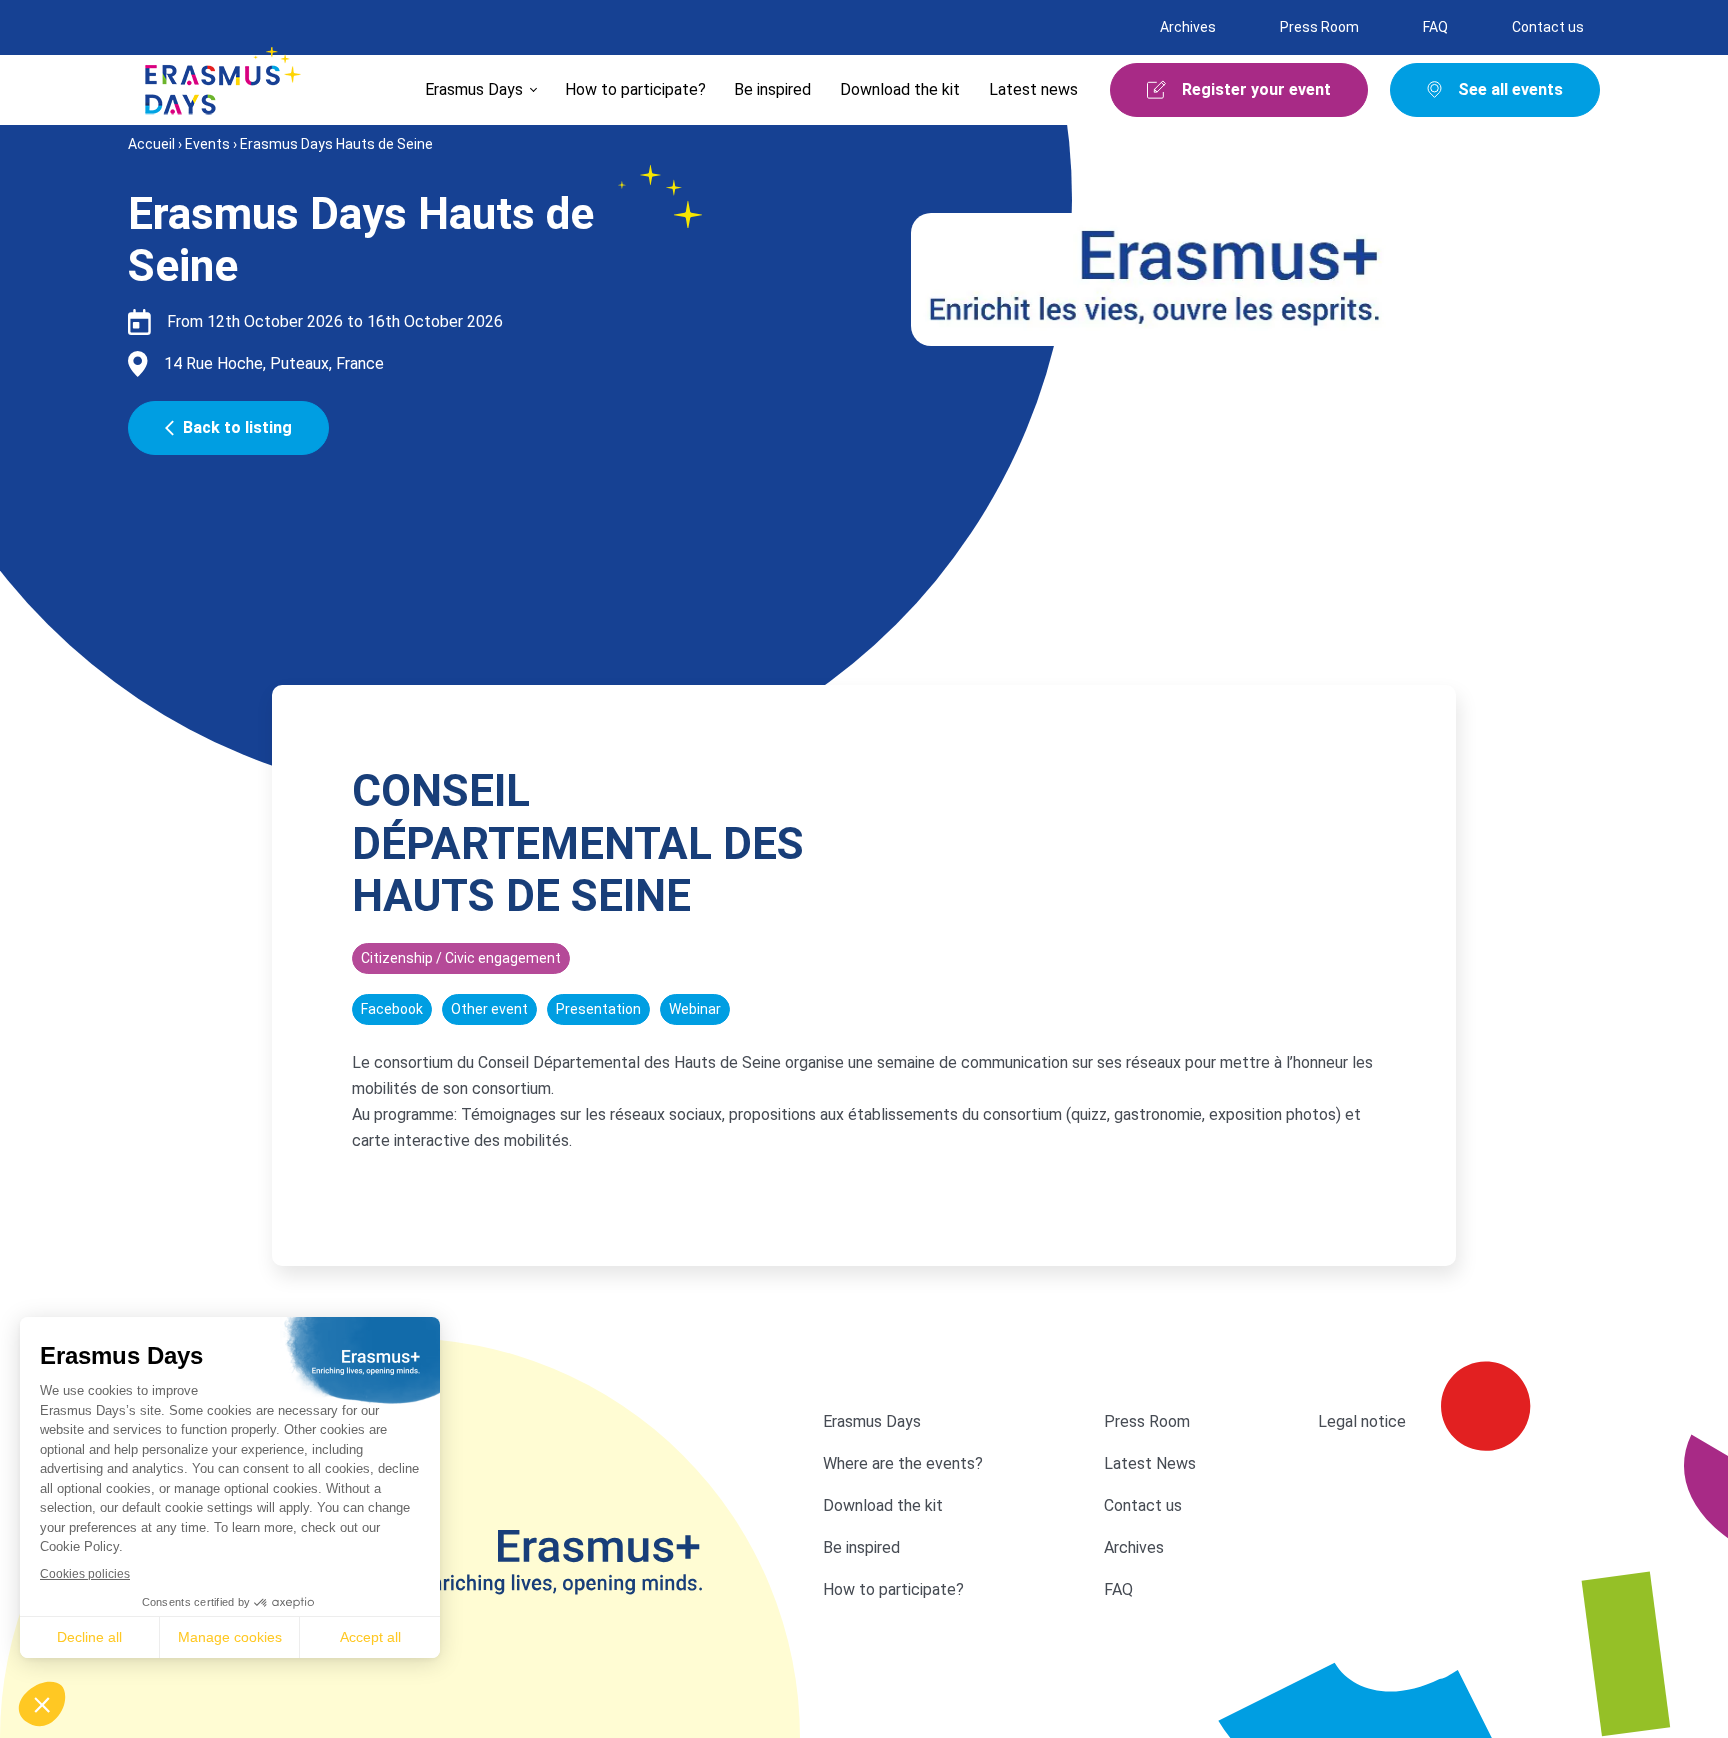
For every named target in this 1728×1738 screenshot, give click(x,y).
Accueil (151, 144)
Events (207, 144)
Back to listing (237, 427)
